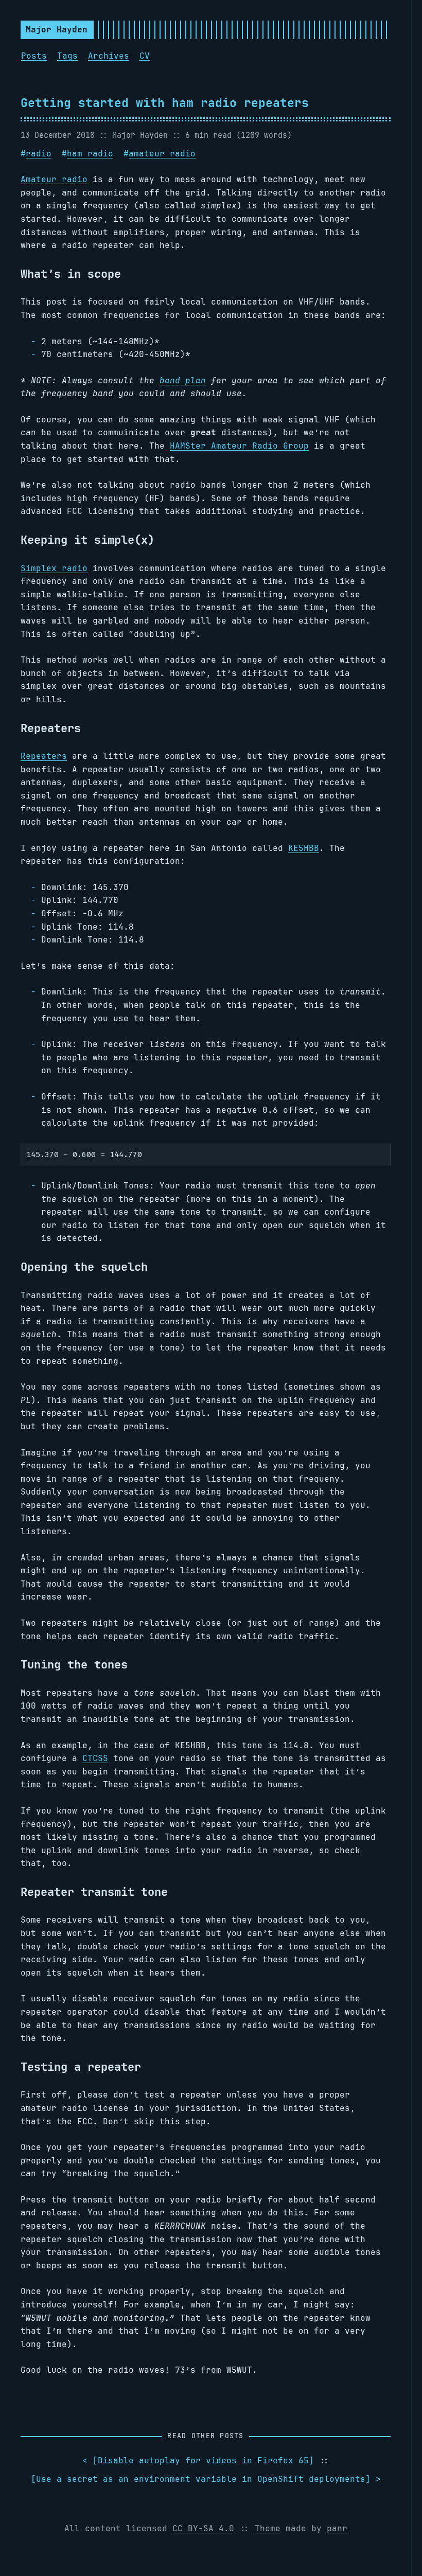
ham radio (90, 154)
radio (39, 154)
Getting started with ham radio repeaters (165, 103)
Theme (268, 2528)
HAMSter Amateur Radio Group (239, 446)
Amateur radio (54, 179)
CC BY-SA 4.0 (203, 2528)
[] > (206, 2479)
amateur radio (162, 154)
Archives (109, 56)
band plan (183, 380)
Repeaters (44, 756)
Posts (34, 56)
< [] (198, 2460)
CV (145, 56)
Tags (67, 56)
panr (337, 2528)
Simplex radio (54, 568)
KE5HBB (304, 848)
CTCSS (95, 1758)
